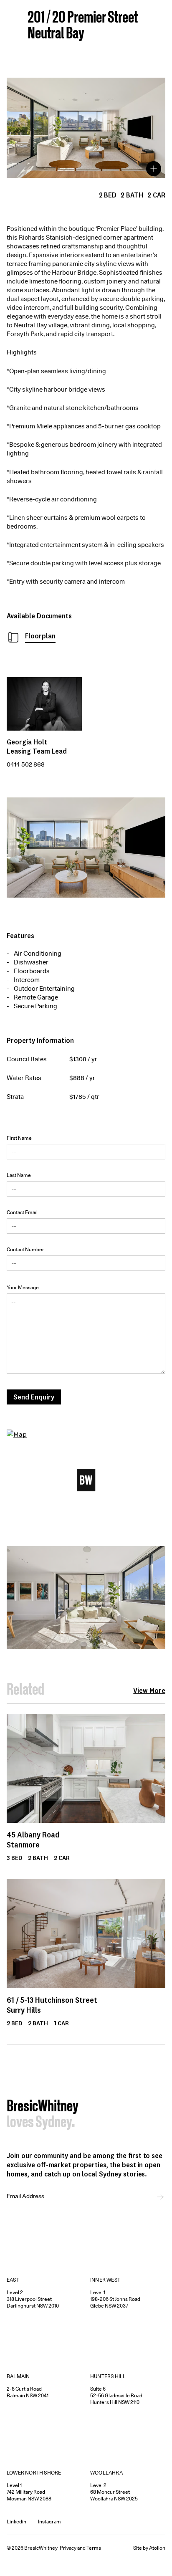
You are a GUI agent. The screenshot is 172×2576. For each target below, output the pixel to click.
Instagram (49, 2522)
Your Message (23, 1287)
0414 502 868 (26, 764)
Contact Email (22, 1212)
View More (149, 1690)
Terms (94, 2548)
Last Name (19, 1175)
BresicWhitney (43, 2107)
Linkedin (16, 2522)
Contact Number (25, 1249)
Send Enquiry (34, 1397)
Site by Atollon (149, 2548)
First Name (19, 1138)
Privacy (68, 2548)
